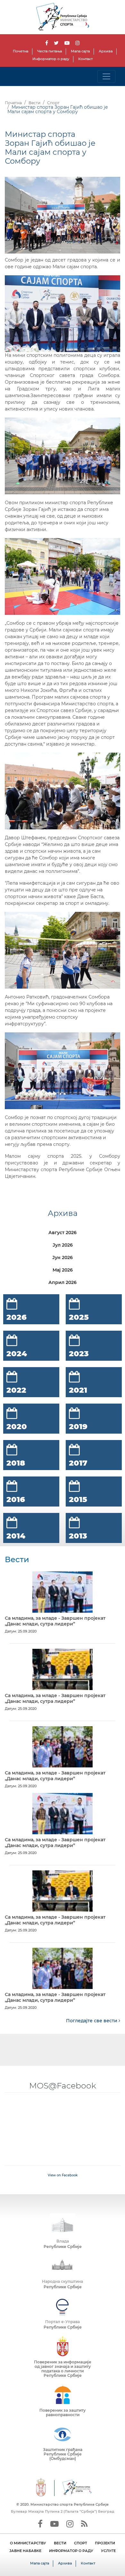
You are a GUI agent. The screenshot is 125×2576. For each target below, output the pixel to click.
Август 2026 (63, 1233)
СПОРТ (81, 2543)
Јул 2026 (63, 1245)
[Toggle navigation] (106, 76)
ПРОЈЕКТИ (105, 2543)
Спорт (53, 103)
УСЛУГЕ (108, 2551)
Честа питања (50, 51)
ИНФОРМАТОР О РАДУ (71, 2551)
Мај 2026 (63, 1270)
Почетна (21, 51)
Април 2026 (63, 1282)
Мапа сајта (80, 51)
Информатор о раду (51, 59)
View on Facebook (63, 2175)
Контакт (85, 59)
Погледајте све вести (92, 2021)
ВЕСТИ (60, 2543)
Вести (34, 103)
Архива (106, 51)
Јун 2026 (63, 1257)
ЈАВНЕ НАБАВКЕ (25, 2551)
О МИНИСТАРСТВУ (28, 2543)
